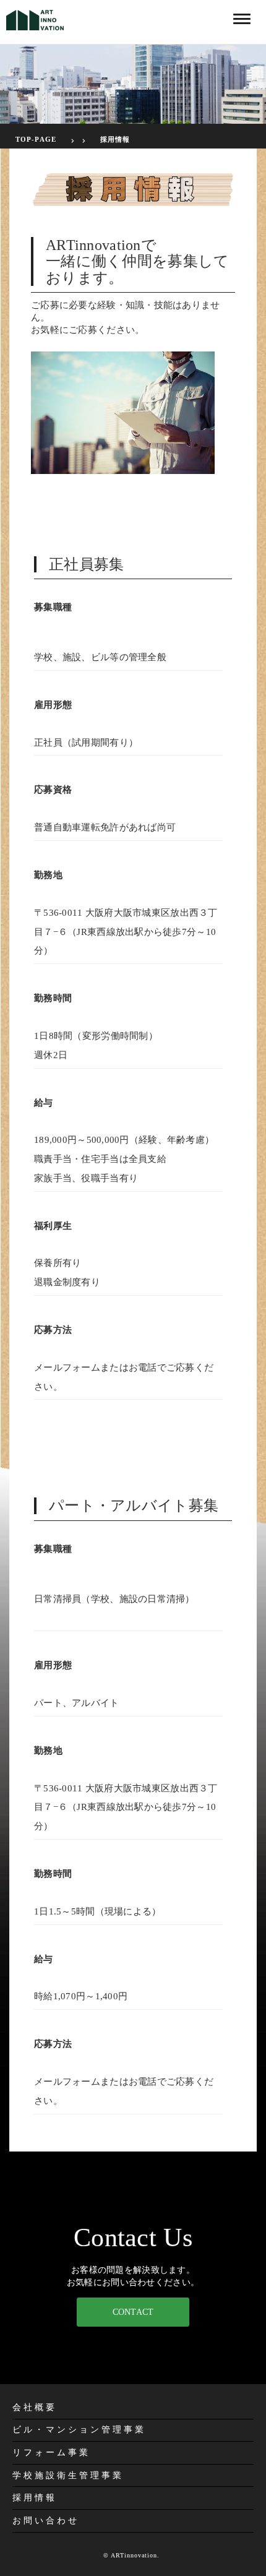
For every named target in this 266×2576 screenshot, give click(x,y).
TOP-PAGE (36, 139)
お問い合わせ (46, 2521)
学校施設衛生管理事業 (68, 2475)
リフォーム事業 (51, 2453)
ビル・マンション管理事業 (79, 2430)
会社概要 (35, 2407)
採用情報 (115, 139)
